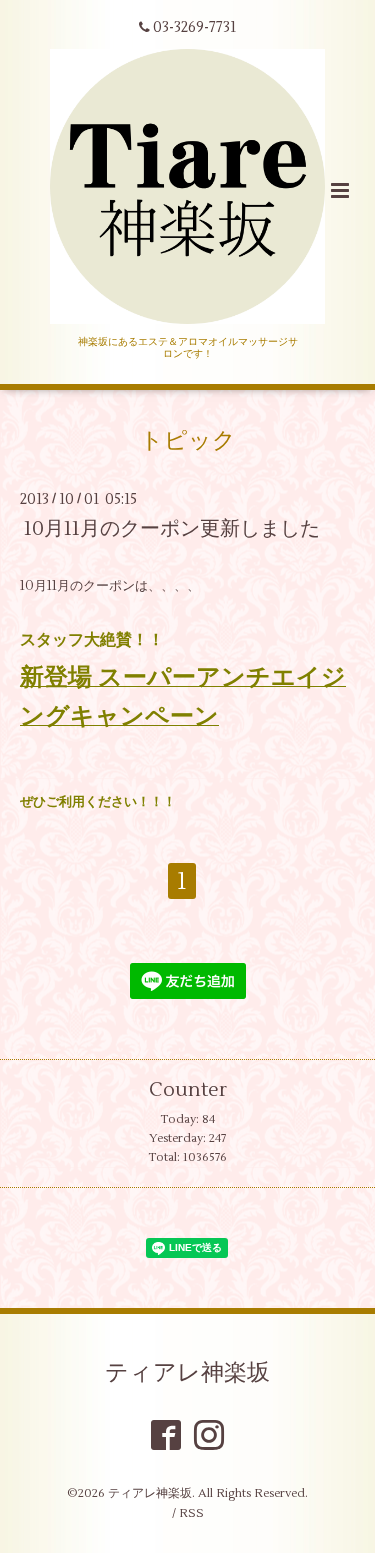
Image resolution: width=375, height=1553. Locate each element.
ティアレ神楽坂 (187, 1372)
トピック (188, 441)
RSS (191, 1513)
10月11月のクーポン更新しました (172, 528)
